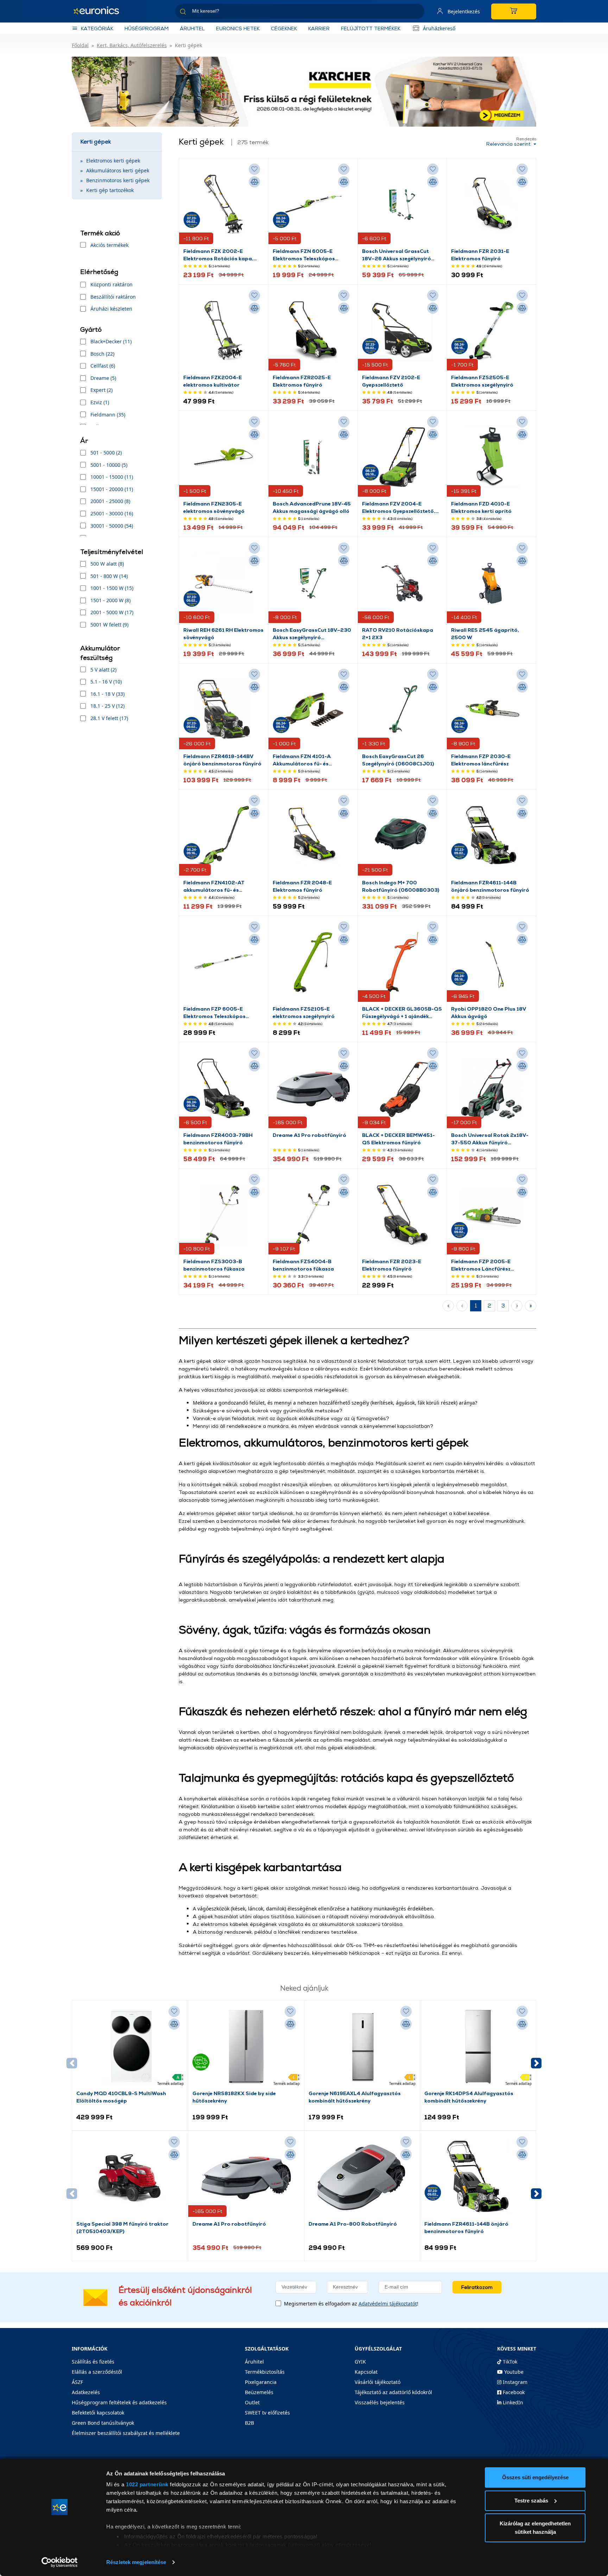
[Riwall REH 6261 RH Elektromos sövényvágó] (224, 584)
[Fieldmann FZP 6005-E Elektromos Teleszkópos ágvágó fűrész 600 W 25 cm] (224, 962)
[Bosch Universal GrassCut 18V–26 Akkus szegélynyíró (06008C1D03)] (402, 205)
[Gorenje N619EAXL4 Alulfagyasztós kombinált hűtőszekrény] (362, 2047)
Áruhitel (192, 28)
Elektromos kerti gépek (113, 161)
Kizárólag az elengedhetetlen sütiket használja (535, 2528)
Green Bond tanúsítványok (103, 2423)
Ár (84, 441)
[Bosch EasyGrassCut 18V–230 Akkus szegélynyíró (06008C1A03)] (313, 584)
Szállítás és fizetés (93, 2362)
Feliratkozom (477, 2287)
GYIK (360, 2362)
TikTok (509, 2362)
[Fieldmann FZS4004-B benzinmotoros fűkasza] (313, 1215)
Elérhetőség (99, 272)
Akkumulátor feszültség (100, 653)
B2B (249, 2423)
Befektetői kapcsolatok (98, 2413)
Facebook (513, 2392)
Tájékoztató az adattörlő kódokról (393, 2392)
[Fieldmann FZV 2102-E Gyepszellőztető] (402, 331)
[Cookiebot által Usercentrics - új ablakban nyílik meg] (60, 2562)
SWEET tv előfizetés (267, 2413)
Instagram (514, 2382)
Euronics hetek (238, 28)
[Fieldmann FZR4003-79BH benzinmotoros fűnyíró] (224, 1089)
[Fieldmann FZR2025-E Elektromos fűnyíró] (313, 331)
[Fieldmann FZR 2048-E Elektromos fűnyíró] (313, 836)
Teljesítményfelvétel (112, 552)
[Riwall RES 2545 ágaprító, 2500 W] (491, 584)
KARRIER (319, 28)
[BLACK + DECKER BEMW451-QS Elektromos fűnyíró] (402, 1089)
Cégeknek (284, 28)
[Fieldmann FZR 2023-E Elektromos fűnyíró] (402, 1215)
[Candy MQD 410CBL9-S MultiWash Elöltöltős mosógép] (130, 2047)
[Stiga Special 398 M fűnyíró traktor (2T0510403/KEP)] (130, 2177)
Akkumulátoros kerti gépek (118, 170)
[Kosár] (514, 11)
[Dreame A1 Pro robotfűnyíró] (313, 1089)
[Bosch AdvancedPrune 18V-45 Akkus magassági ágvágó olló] (313, 457)
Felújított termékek (371, 28)
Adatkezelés (86, 2392)
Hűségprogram (147, 28)
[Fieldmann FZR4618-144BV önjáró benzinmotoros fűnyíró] (224, 710)
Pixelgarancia (261, 2382)
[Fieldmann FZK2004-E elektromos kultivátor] (224, 331)
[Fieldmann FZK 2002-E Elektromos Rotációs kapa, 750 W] (224, 205)
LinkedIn (512, 2402)
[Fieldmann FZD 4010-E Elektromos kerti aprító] (491, 457)
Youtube (513, 2372)
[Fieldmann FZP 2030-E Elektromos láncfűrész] (491, 710)
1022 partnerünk (147, 2484)
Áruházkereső (439, 28)
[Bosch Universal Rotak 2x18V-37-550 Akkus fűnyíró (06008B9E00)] (491, 1089)
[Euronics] (100, 11)
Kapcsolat (366, 2372)
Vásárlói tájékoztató (378, 2382)
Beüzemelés (259, 2392)
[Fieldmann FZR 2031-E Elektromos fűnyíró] (491, 205)
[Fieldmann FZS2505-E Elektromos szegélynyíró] (491, 331)
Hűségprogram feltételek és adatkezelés (119, 2402)
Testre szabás (531, 2501)
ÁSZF (77, 2382)
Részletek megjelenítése (136, 2562)
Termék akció (100, 233)
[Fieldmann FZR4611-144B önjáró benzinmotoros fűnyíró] (491, 836)
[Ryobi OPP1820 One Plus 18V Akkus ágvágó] (491, 962)
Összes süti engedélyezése (535, 2477)
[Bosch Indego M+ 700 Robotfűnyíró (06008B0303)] (402, 836)
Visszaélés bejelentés (380, 2402)
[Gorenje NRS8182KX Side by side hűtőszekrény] (246, 2047)
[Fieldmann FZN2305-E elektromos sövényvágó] (224, 457)
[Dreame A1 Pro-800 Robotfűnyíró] (362, 2177)
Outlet (252, 2402)
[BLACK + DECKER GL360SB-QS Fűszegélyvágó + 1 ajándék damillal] (402, 962)
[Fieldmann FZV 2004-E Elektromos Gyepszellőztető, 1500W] (402, 457)
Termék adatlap (170, 2084)
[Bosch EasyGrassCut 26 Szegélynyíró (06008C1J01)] (402, 710)
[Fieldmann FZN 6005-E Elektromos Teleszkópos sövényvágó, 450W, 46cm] (313, 205)
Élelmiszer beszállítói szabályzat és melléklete (126, 2433)
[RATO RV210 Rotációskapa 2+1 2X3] (402, 584)
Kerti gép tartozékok (110, 190)
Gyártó (91, 329)
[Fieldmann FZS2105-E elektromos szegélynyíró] (313, 962)
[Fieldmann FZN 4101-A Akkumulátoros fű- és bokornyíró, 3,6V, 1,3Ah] (313, 710)
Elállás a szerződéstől (97, 2372)
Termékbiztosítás (265, 2372)
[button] (536, 2063)
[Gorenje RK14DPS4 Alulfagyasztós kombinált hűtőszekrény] (478, 2047)
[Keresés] (416, 12)
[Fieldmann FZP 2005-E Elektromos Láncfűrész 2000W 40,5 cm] (491, 1215)
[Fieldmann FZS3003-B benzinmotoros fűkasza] (224, 1215)
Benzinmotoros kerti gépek (118, 180)
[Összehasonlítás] (254, 182)
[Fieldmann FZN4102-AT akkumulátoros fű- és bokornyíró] (224, 836)
